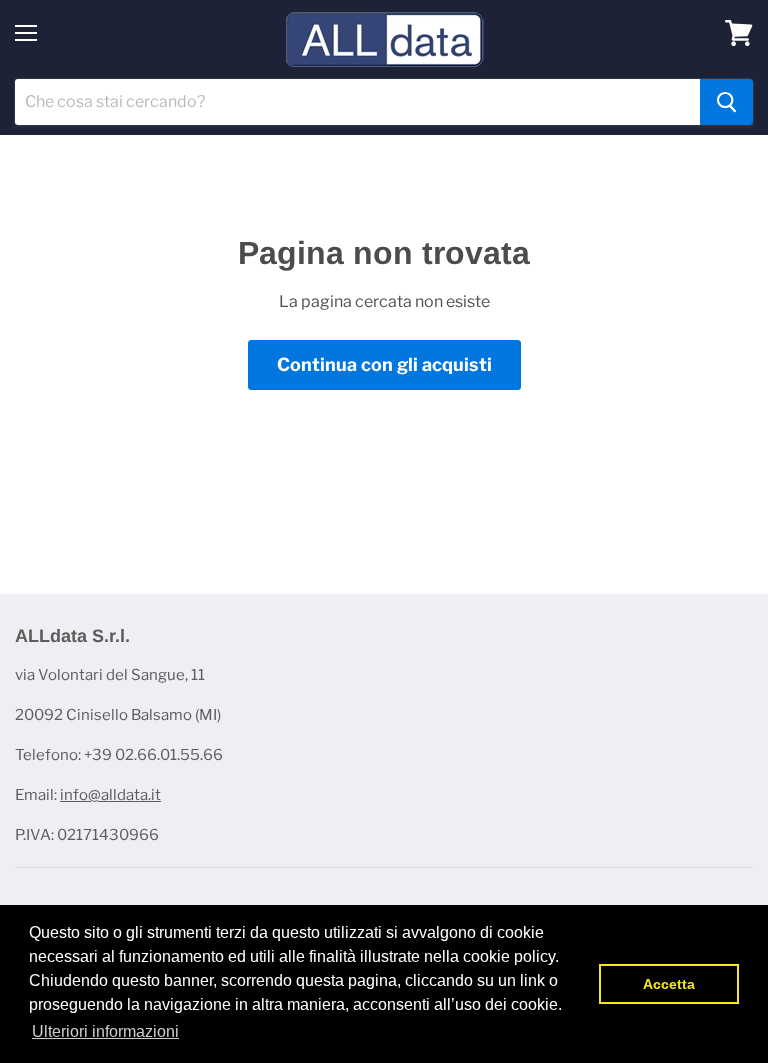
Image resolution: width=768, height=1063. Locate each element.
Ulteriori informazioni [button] (105, 1031)
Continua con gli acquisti (384, 364)
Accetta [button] (669, 984)
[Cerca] (726, 102)
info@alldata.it (110, 795)
